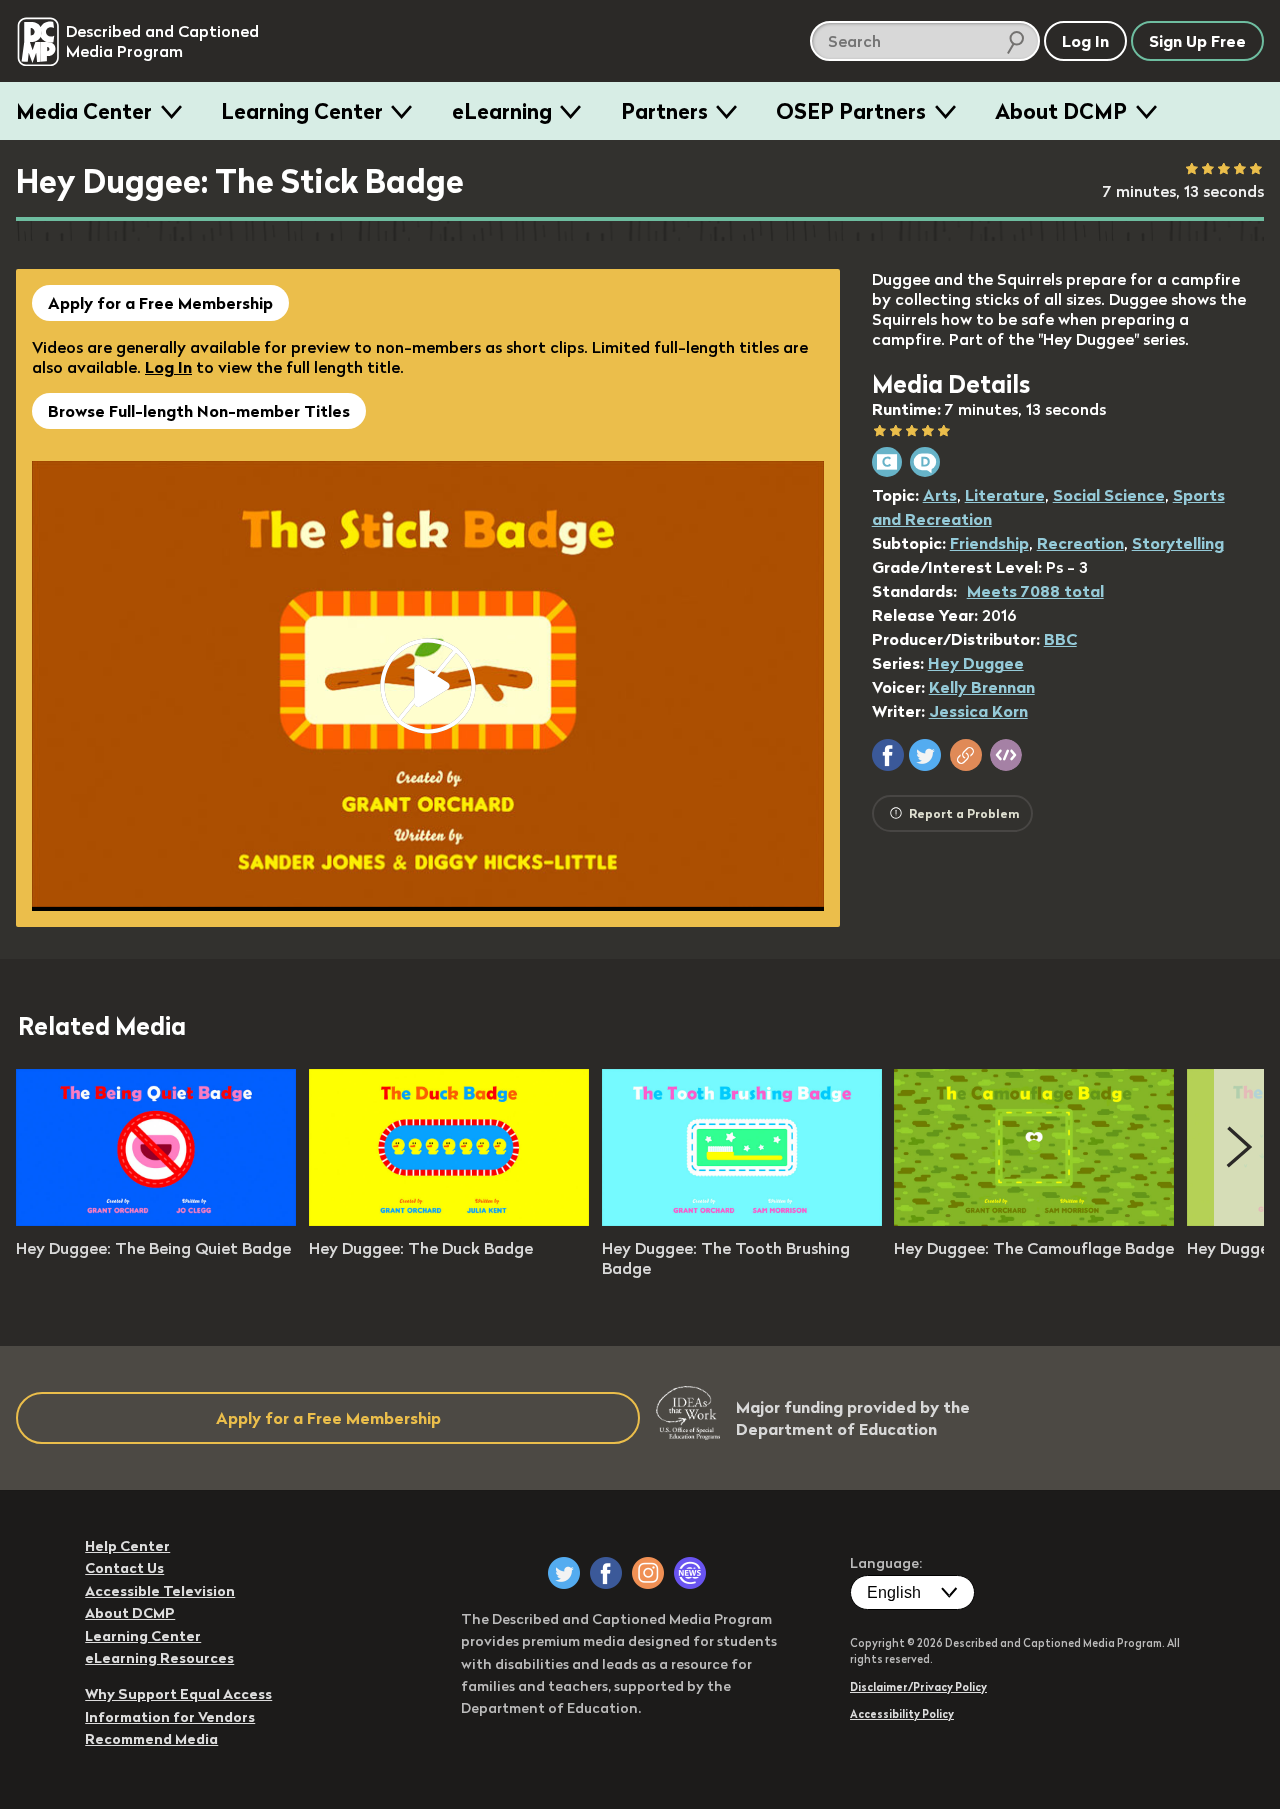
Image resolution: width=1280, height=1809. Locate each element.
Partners (664, 111)
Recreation (1080, 543)
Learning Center (302, 111)
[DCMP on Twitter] (564, 1573)
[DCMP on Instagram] (648, 1573)
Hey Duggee (976, 663)
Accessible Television (160, 1591)
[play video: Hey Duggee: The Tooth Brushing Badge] (742, 1220)
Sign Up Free (1197, 41)
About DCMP (1061, 111)
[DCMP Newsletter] (690, 1573)
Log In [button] (1085, 41)
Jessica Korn (978, 711)
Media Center (84, 111)
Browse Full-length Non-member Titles (199, 411)
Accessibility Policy (902, 1714)
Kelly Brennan (982, 687)
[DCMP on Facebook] (606, 1573)
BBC (1060, 639)
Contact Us (124, 1568)
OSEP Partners (851, 111)
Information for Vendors (170, 1717)
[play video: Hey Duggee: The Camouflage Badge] (1034, 1220)
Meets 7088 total (1035, 591)
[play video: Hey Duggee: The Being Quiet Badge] (156, 1220)
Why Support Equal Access (178, 1694)
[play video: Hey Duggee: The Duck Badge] (449, 1220)
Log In (168, 367)
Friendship (989, 543)
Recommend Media (151, 1739)
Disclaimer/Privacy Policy (918, 1687)
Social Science (1109, 495)
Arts (940, 495)
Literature (1005, 495)
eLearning (502, 111)
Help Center (127, 1546)
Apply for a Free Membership (160, 303)
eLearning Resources (159, 1658)
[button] (888, 755)
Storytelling (1178, 543)
